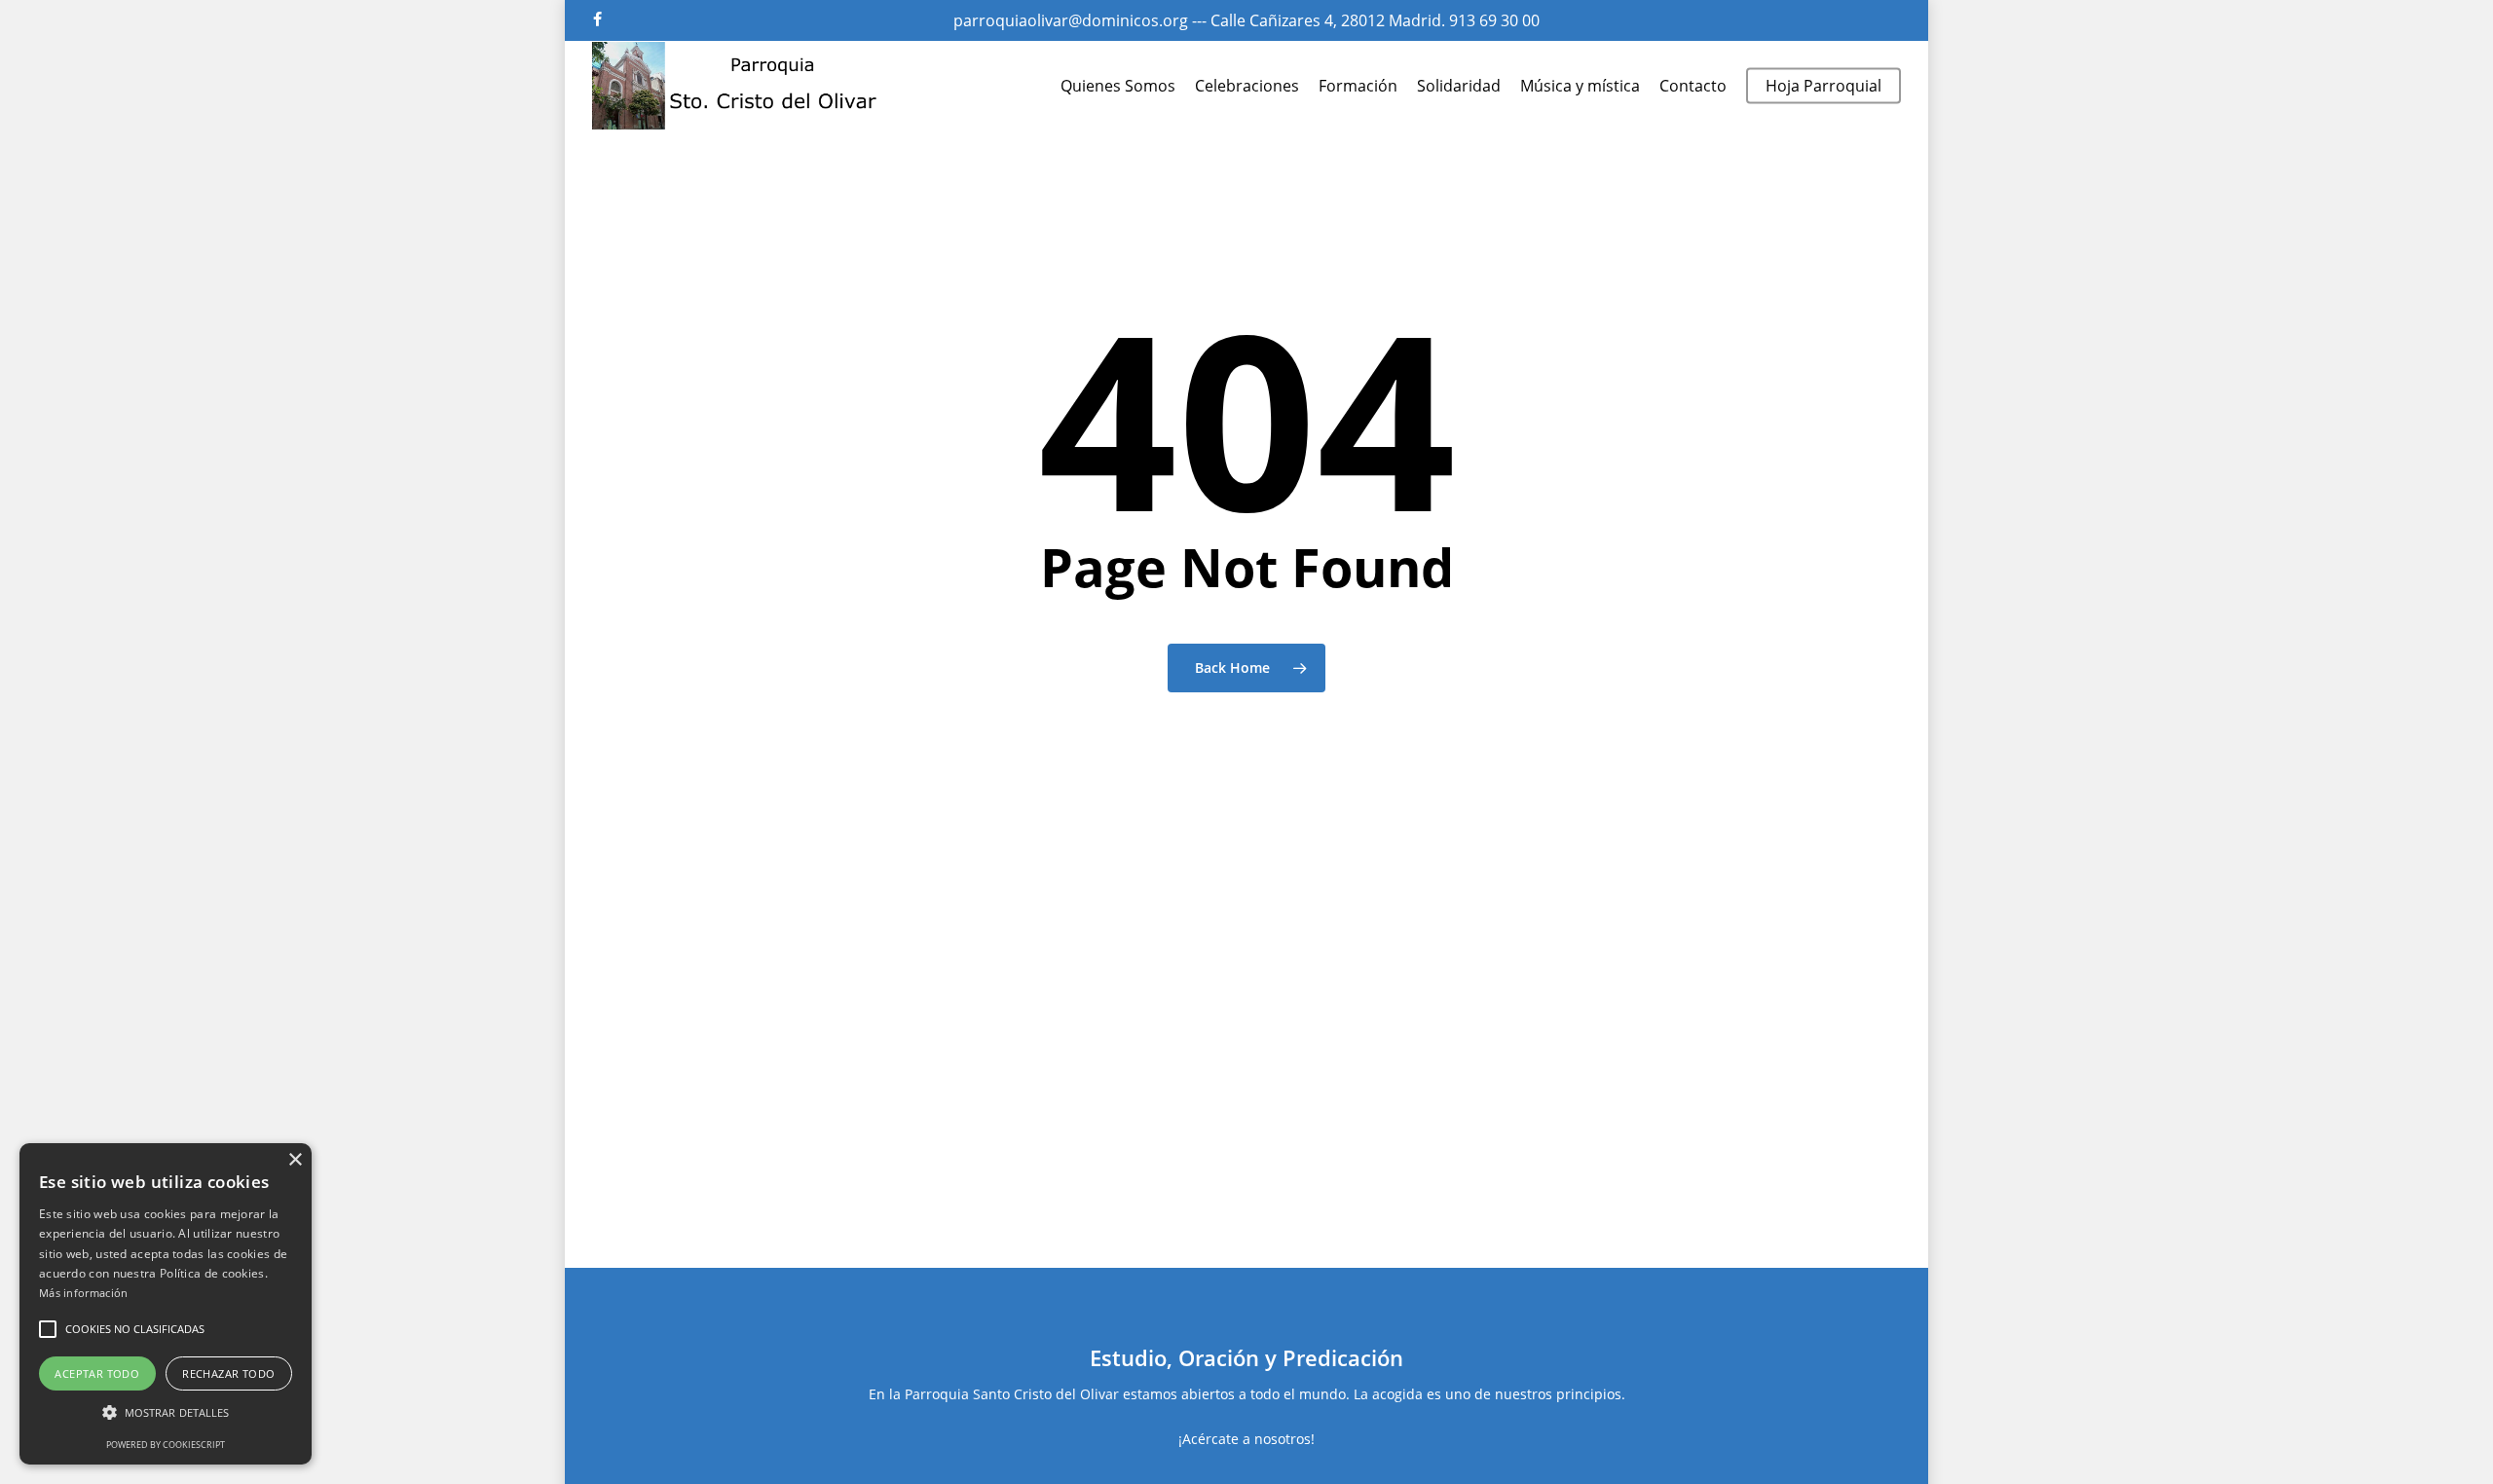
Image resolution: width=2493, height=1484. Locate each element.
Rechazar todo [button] (228, 1373)
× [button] (295, 1160)
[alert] (166, 1304)
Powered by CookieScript (166, 1445)
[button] (48, 1329)
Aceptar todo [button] (97, 1373)
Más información (84, 1293)
